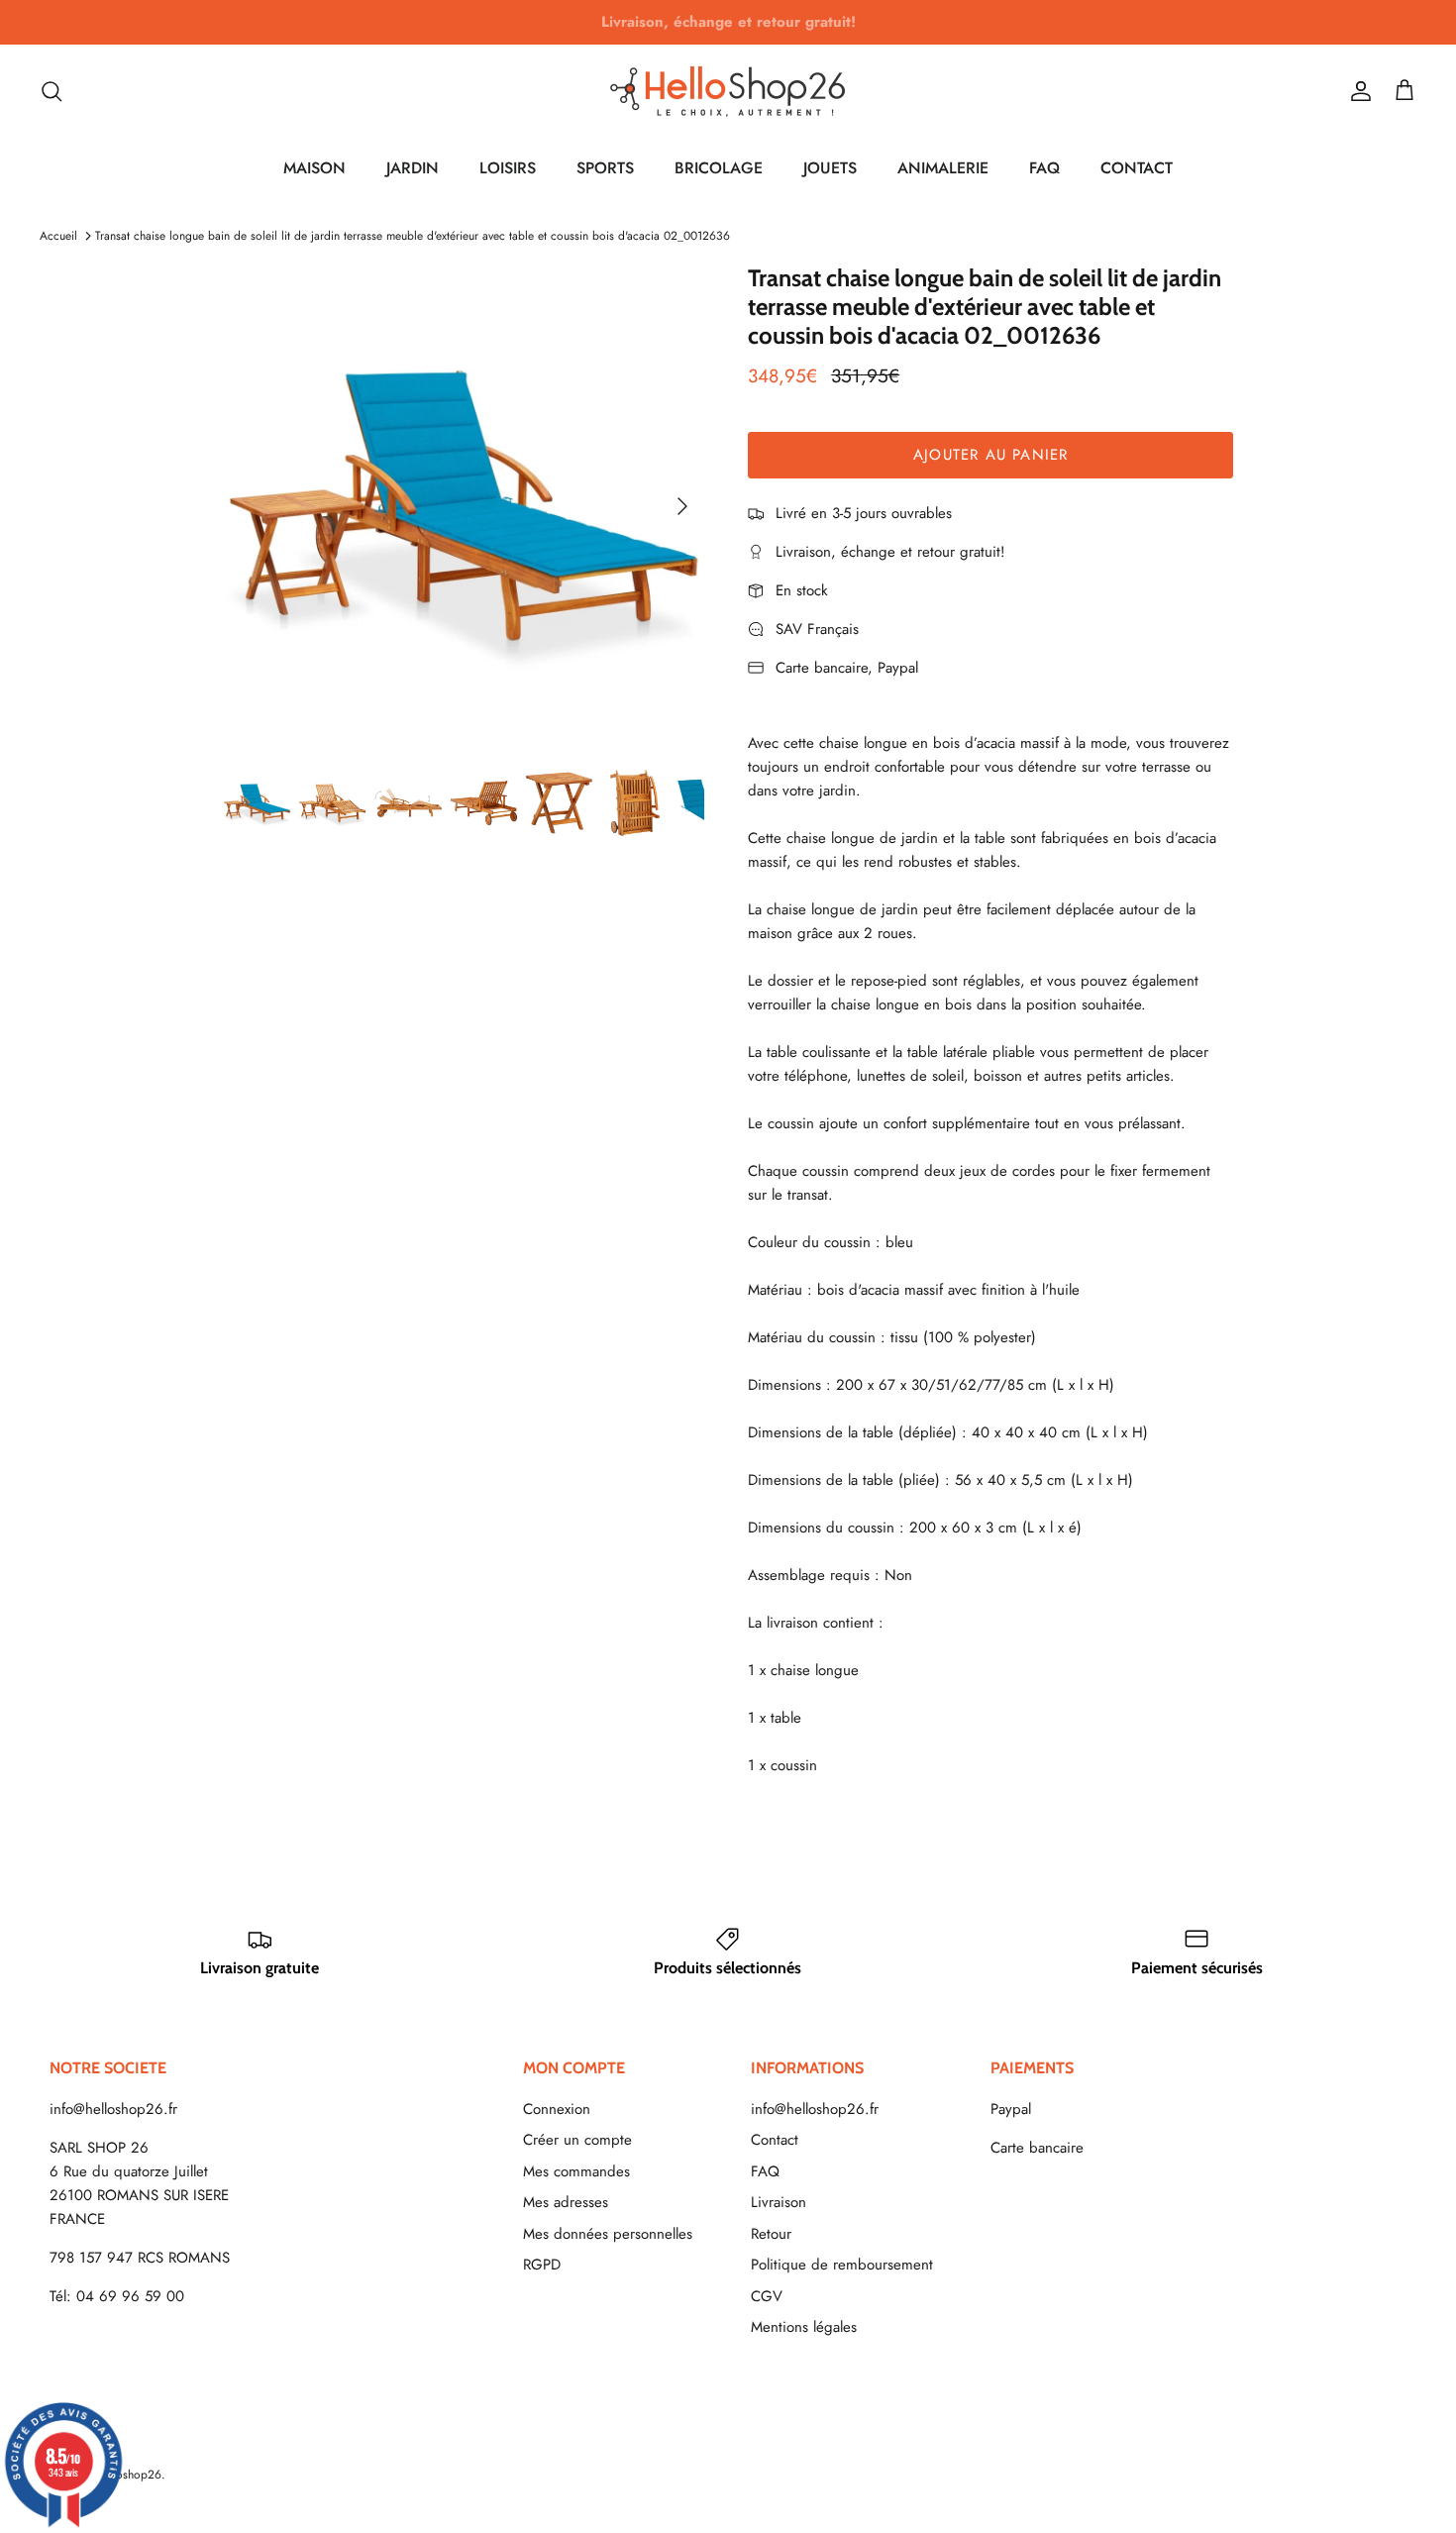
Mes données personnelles (608, 2234)
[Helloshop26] (728, 91)
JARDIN (413, 168)
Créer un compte (577, 2140)
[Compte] (1357, 91)
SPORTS (605, 168)
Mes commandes (576, 2171)
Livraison (779, 2202)
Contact (775, 2140)
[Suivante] (682, 506)
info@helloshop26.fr (113, 2109)
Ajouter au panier (990, 455)
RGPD (542, 2265)
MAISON (314, 168)
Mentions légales (804, 2327)
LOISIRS (508, 168)
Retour (771, 2234)
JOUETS (830, 168)
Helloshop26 (128, 2475)
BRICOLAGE (719, 168)
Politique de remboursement (842, 2265)
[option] (464, 506)
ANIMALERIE (943, 168)
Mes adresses (566, 2202)
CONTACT (1137, 168)
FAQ (1044, 168)
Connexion (557, 2109)
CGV (767, 2296)
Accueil (58, 236)
